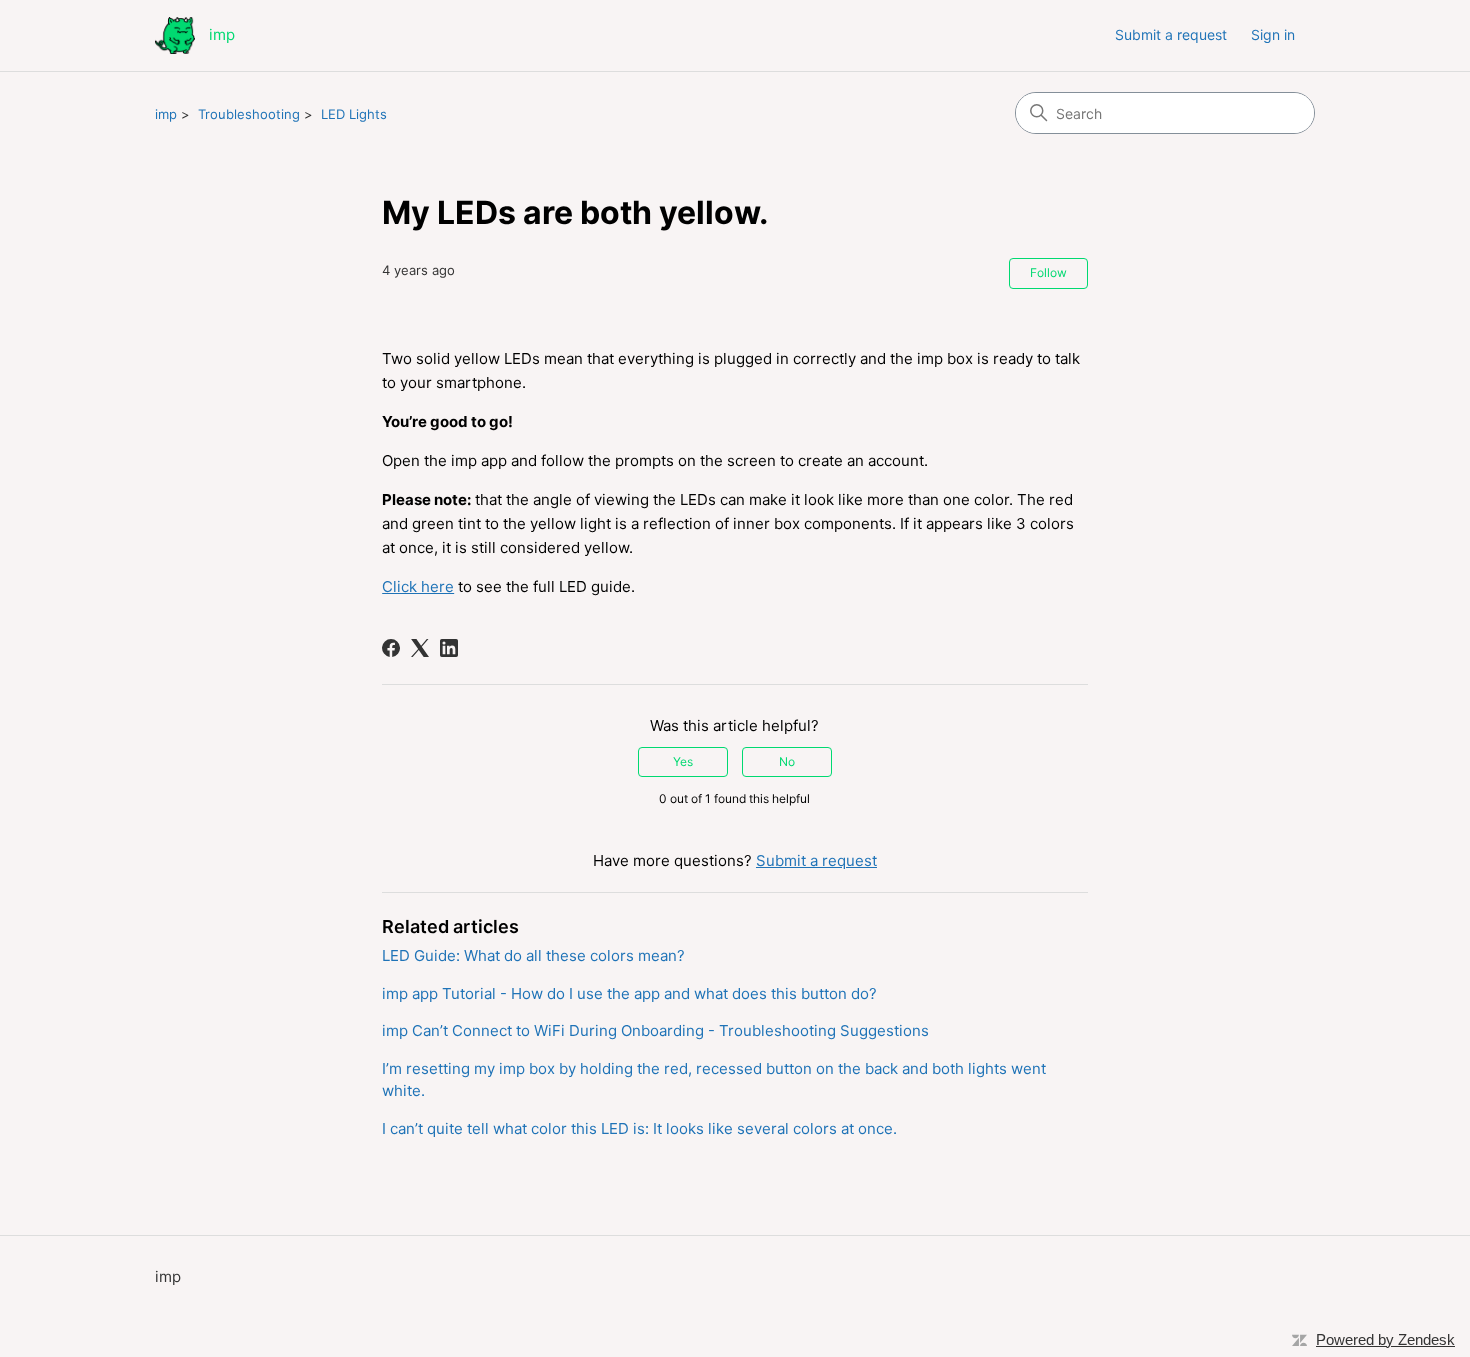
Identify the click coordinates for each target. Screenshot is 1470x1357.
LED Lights (354, 114)
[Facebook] (391, 648)
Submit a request (1171, 34)
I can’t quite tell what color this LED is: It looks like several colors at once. (639, 1128)
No (787, 761)
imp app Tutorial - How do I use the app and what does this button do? (629, 993)
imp (166, 114)
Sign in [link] (1273, 34)
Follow (1048, 272)
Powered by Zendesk (1385, 1339)
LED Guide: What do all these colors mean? (533, 955)
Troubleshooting (249, 114)
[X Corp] (420, 648)
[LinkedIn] (449, 648)
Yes (683, 761)
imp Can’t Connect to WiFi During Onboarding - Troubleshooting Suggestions (655, 1030)
